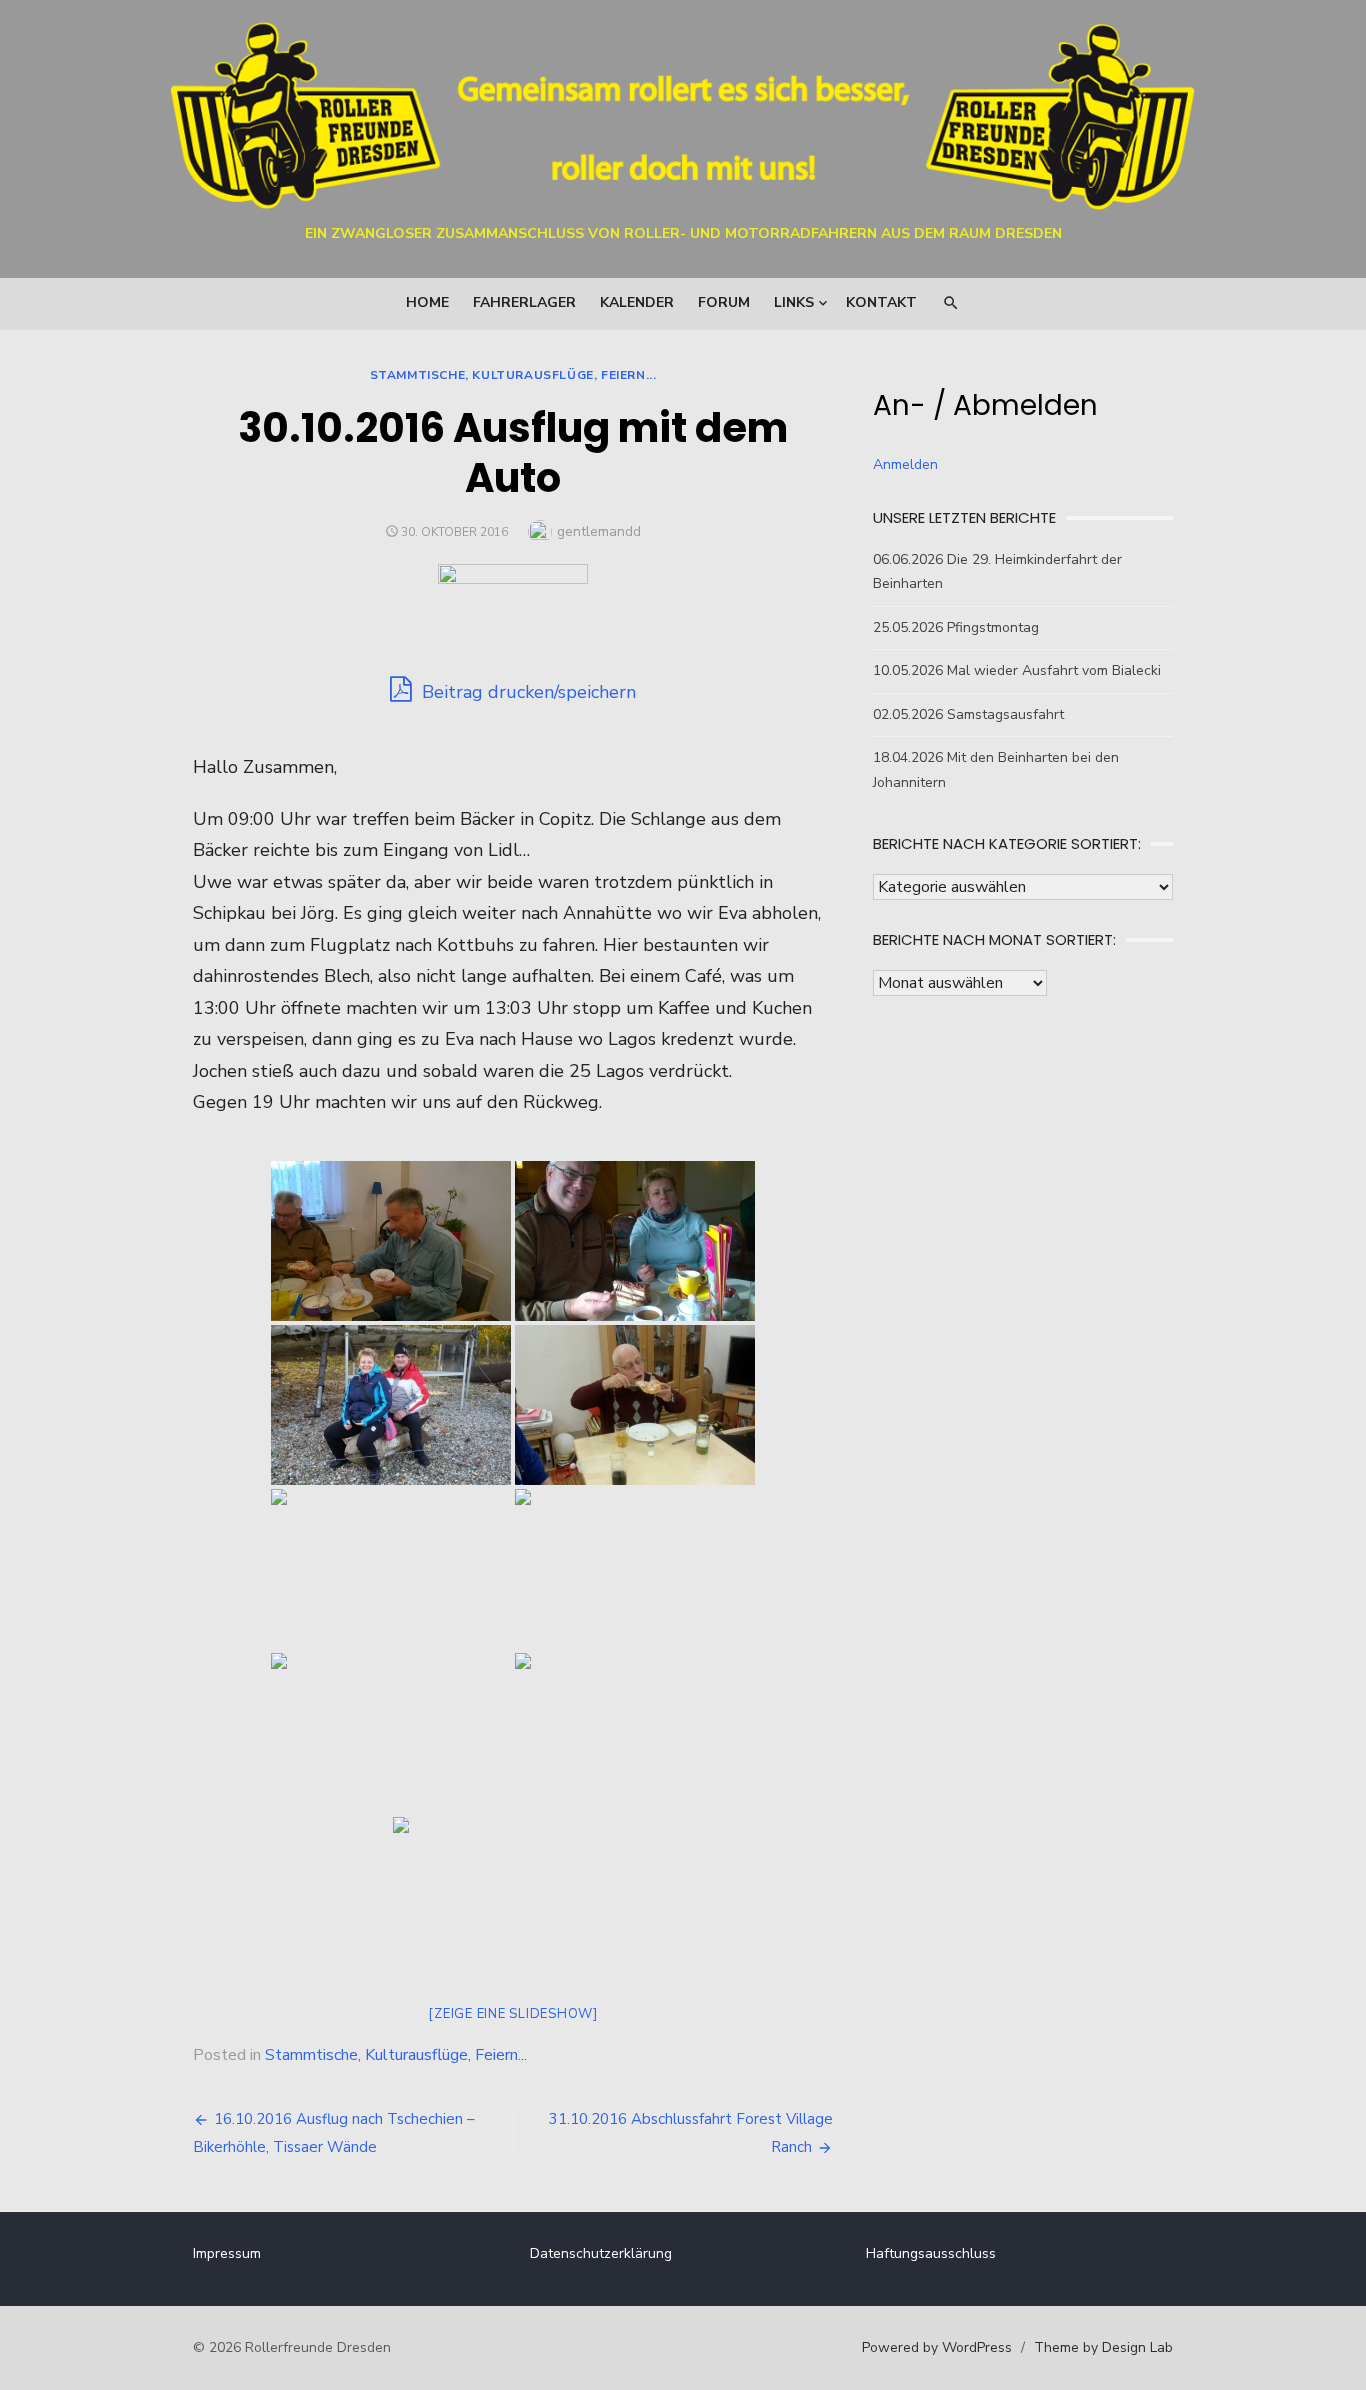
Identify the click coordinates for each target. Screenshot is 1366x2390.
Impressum (227, 2253)
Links (794, 302)
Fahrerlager (524, 302)
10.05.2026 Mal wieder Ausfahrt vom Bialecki (1017, 670)
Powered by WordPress (937, 2347)
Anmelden (905, 464)
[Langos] (391, 1241)
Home (427, 302)
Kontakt (881, 302)
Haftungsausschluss (931, 2253)
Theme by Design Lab (1103, 2347)
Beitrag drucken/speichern (526, 692)
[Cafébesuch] (635, 1241)
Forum (724, 302)
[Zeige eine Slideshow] (513, 2014)
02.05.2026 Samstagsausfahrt (968, 714)
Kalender (637, 302)
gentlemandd (599, 531)
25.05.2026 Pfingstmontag (956, 627)
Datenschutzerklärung (601, 2253)
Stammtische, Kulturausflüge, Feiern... (513, 375)
